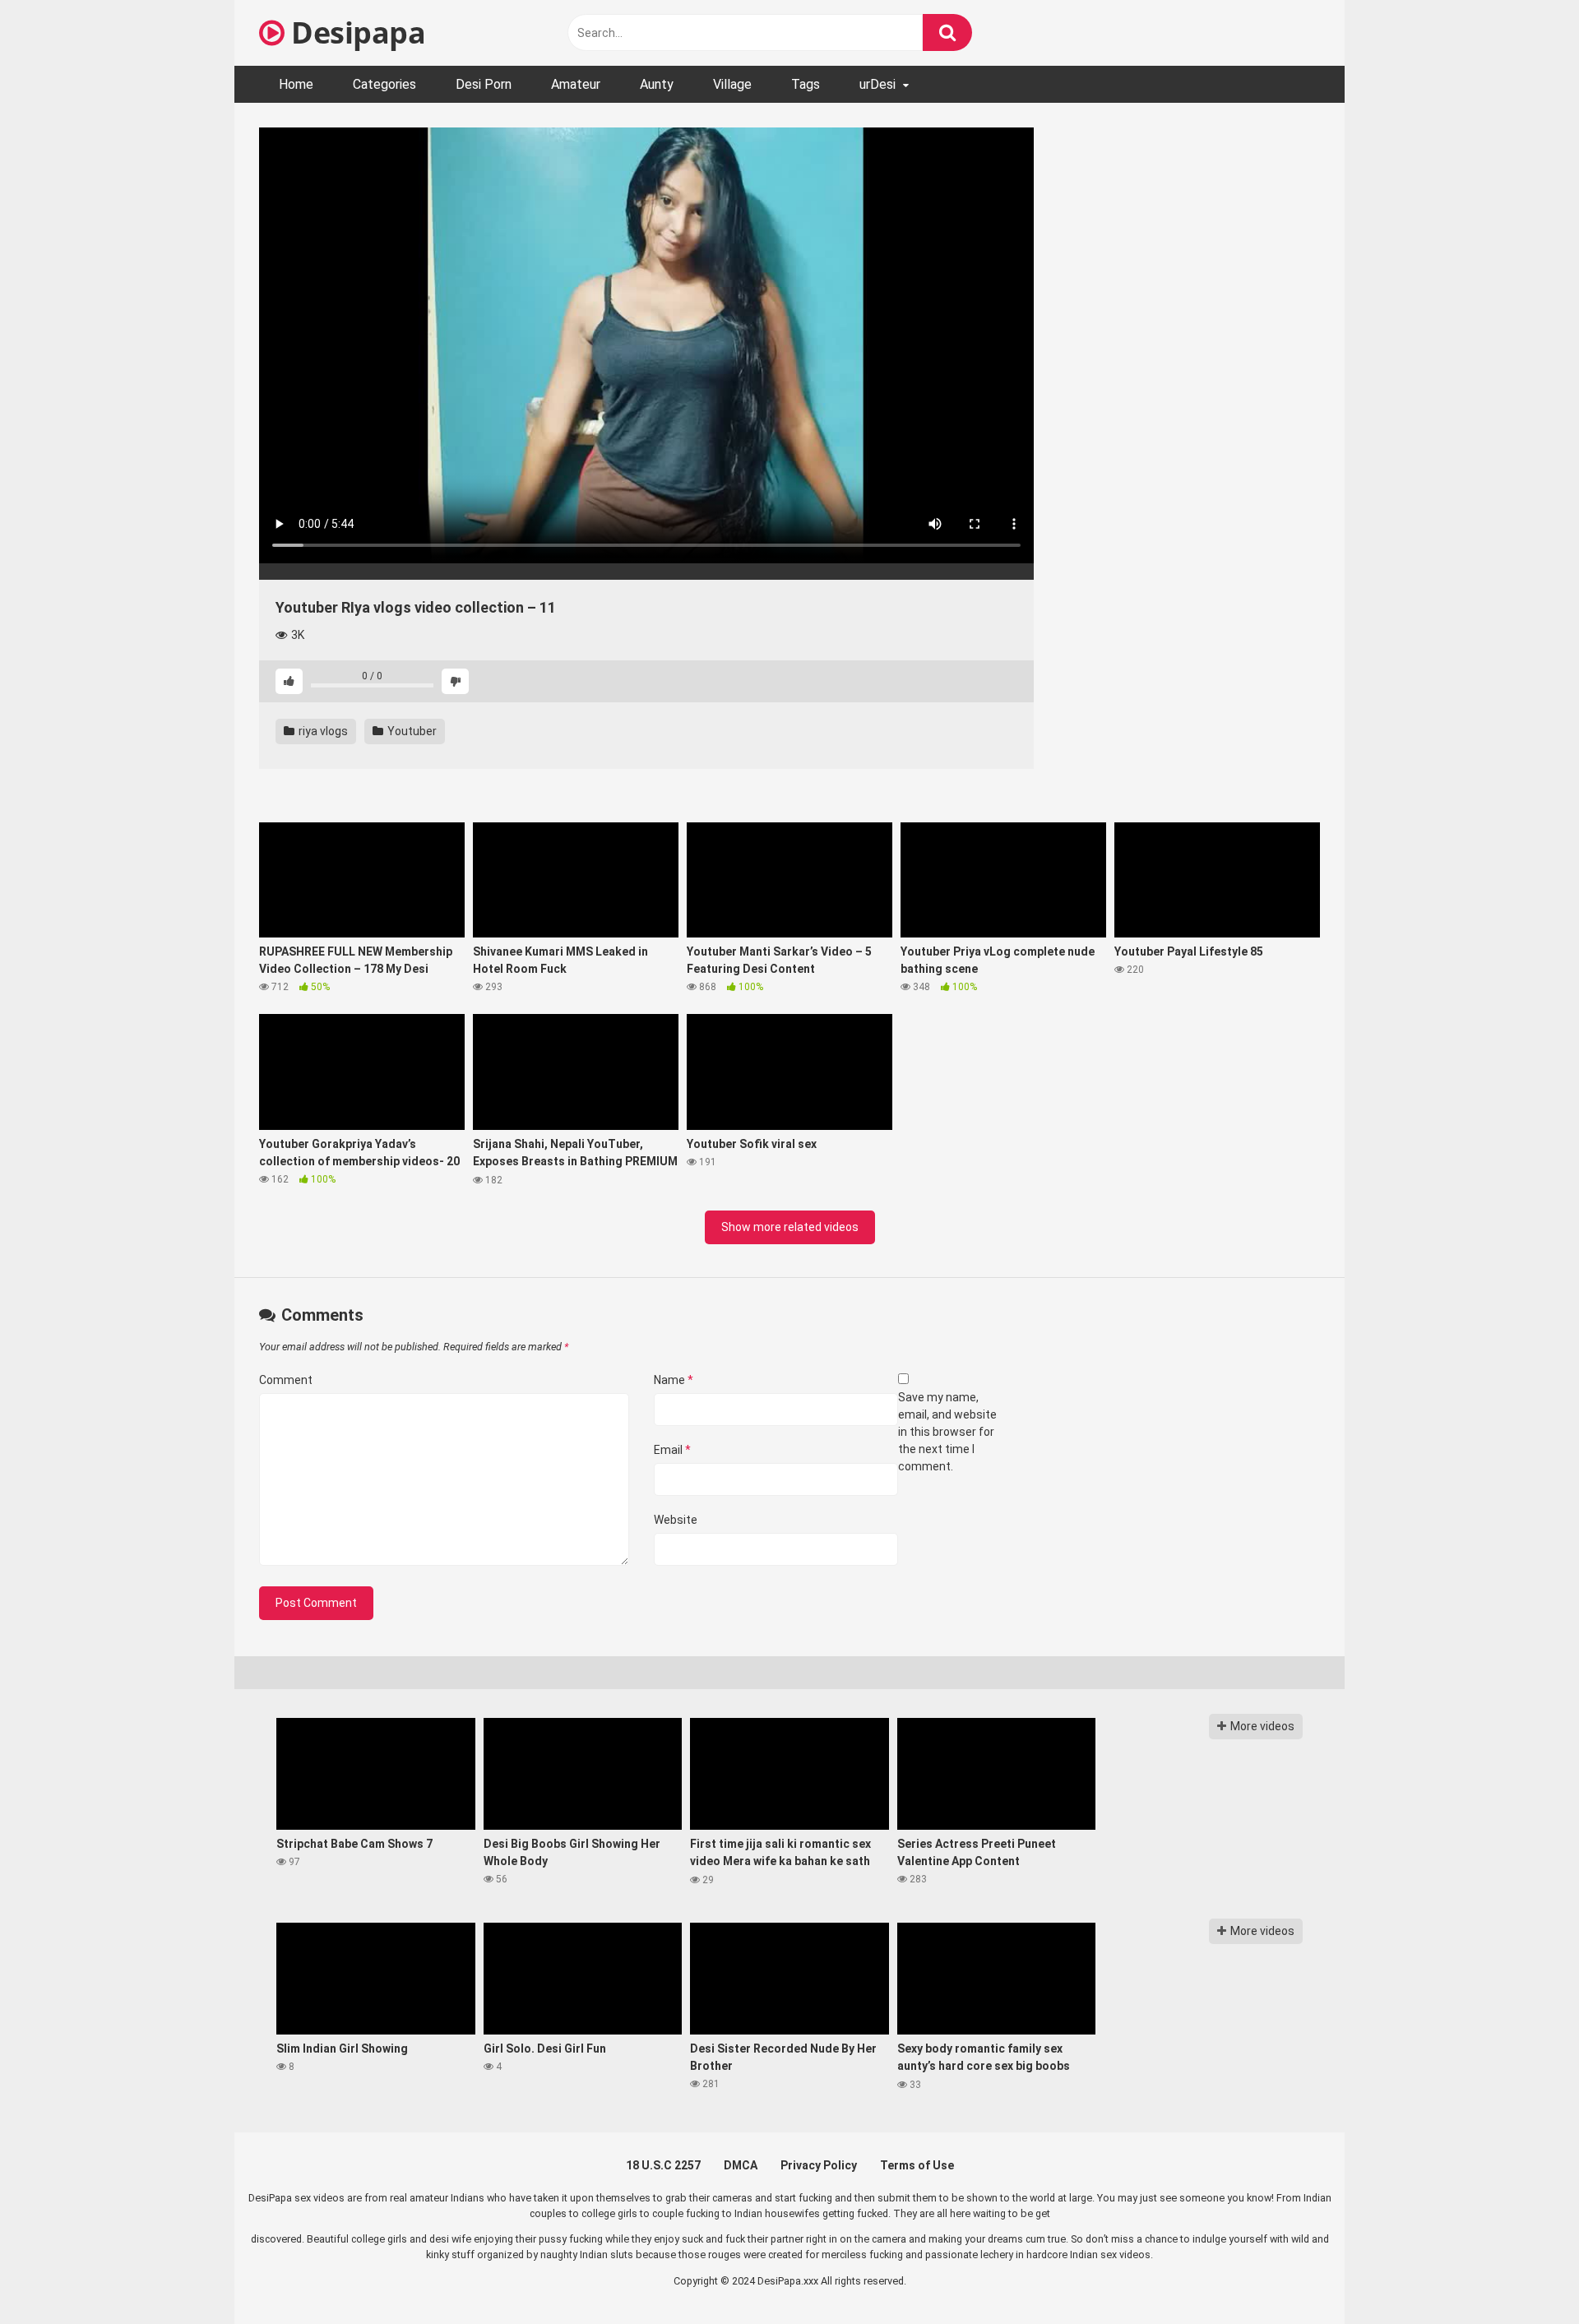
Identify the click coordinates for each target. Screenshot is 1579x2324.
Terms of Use (917, 2165)
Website (676, 1520)
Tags (806, 84)
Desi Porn (484, 84)
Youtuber (411, 731)
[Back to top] (1524, 2274)
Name (674, 1380)
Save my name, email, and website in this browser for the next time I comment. (947, 1432)
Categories (384, 84)
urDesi (877, 84)
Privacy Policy (819, 2165)
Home (296, 84)
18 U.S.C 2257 (663, 2165)
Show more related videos (790, 1227)
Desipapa (355, 32)
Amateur (576, 84)
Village (732, 84)
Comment (286, 1380)
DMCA (741, 2165)
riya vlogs (322, 731)
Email (672, 1450)
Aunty (657, 84)
